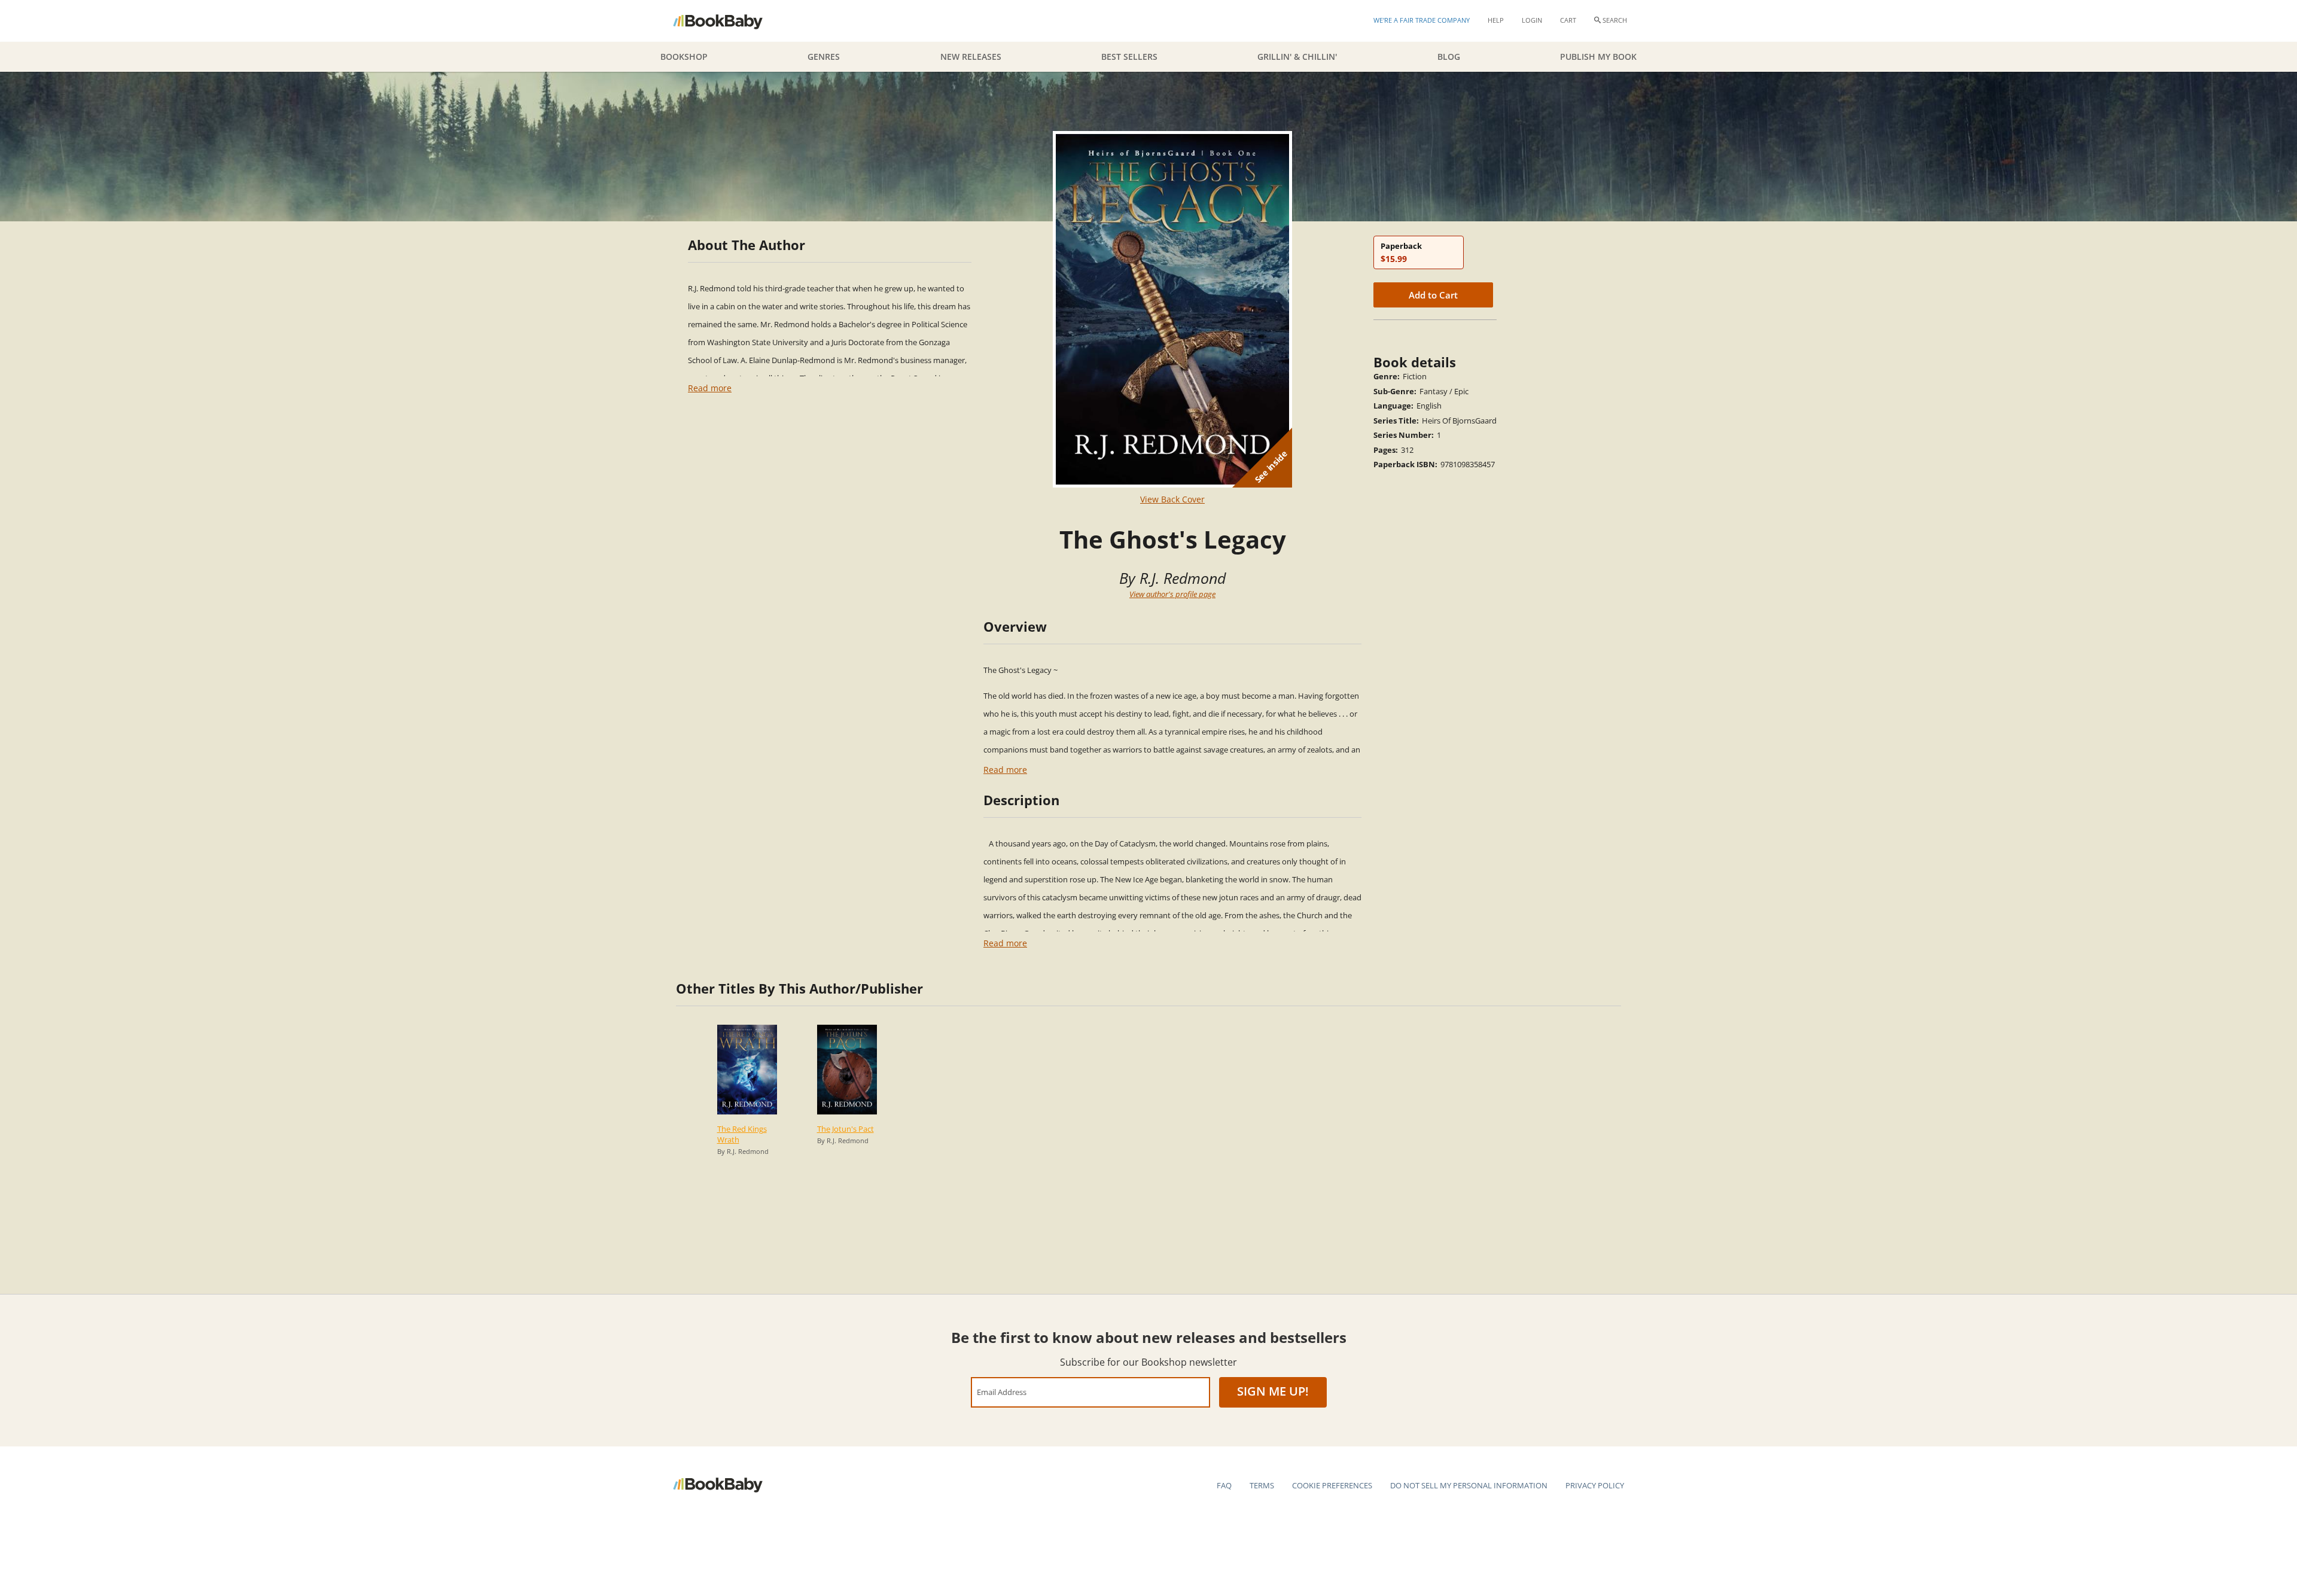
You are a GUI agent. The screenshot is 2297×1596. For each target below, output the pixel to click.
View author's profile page (1172, 594)
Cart (1568, 20)
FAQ (1224, 1485)
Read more (710, 388)
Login (1532, 20)
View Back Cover (1172, 499)
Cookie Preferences (1332, 1485)
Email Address (1002, 1392)
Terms (1262, 1485)
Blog (1449, 57)
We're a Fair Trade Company (1422, 20)
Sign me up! (1273, 1391)
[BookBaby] (728, 21)
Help (1496, 20)
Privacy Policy (1595, 1485)
